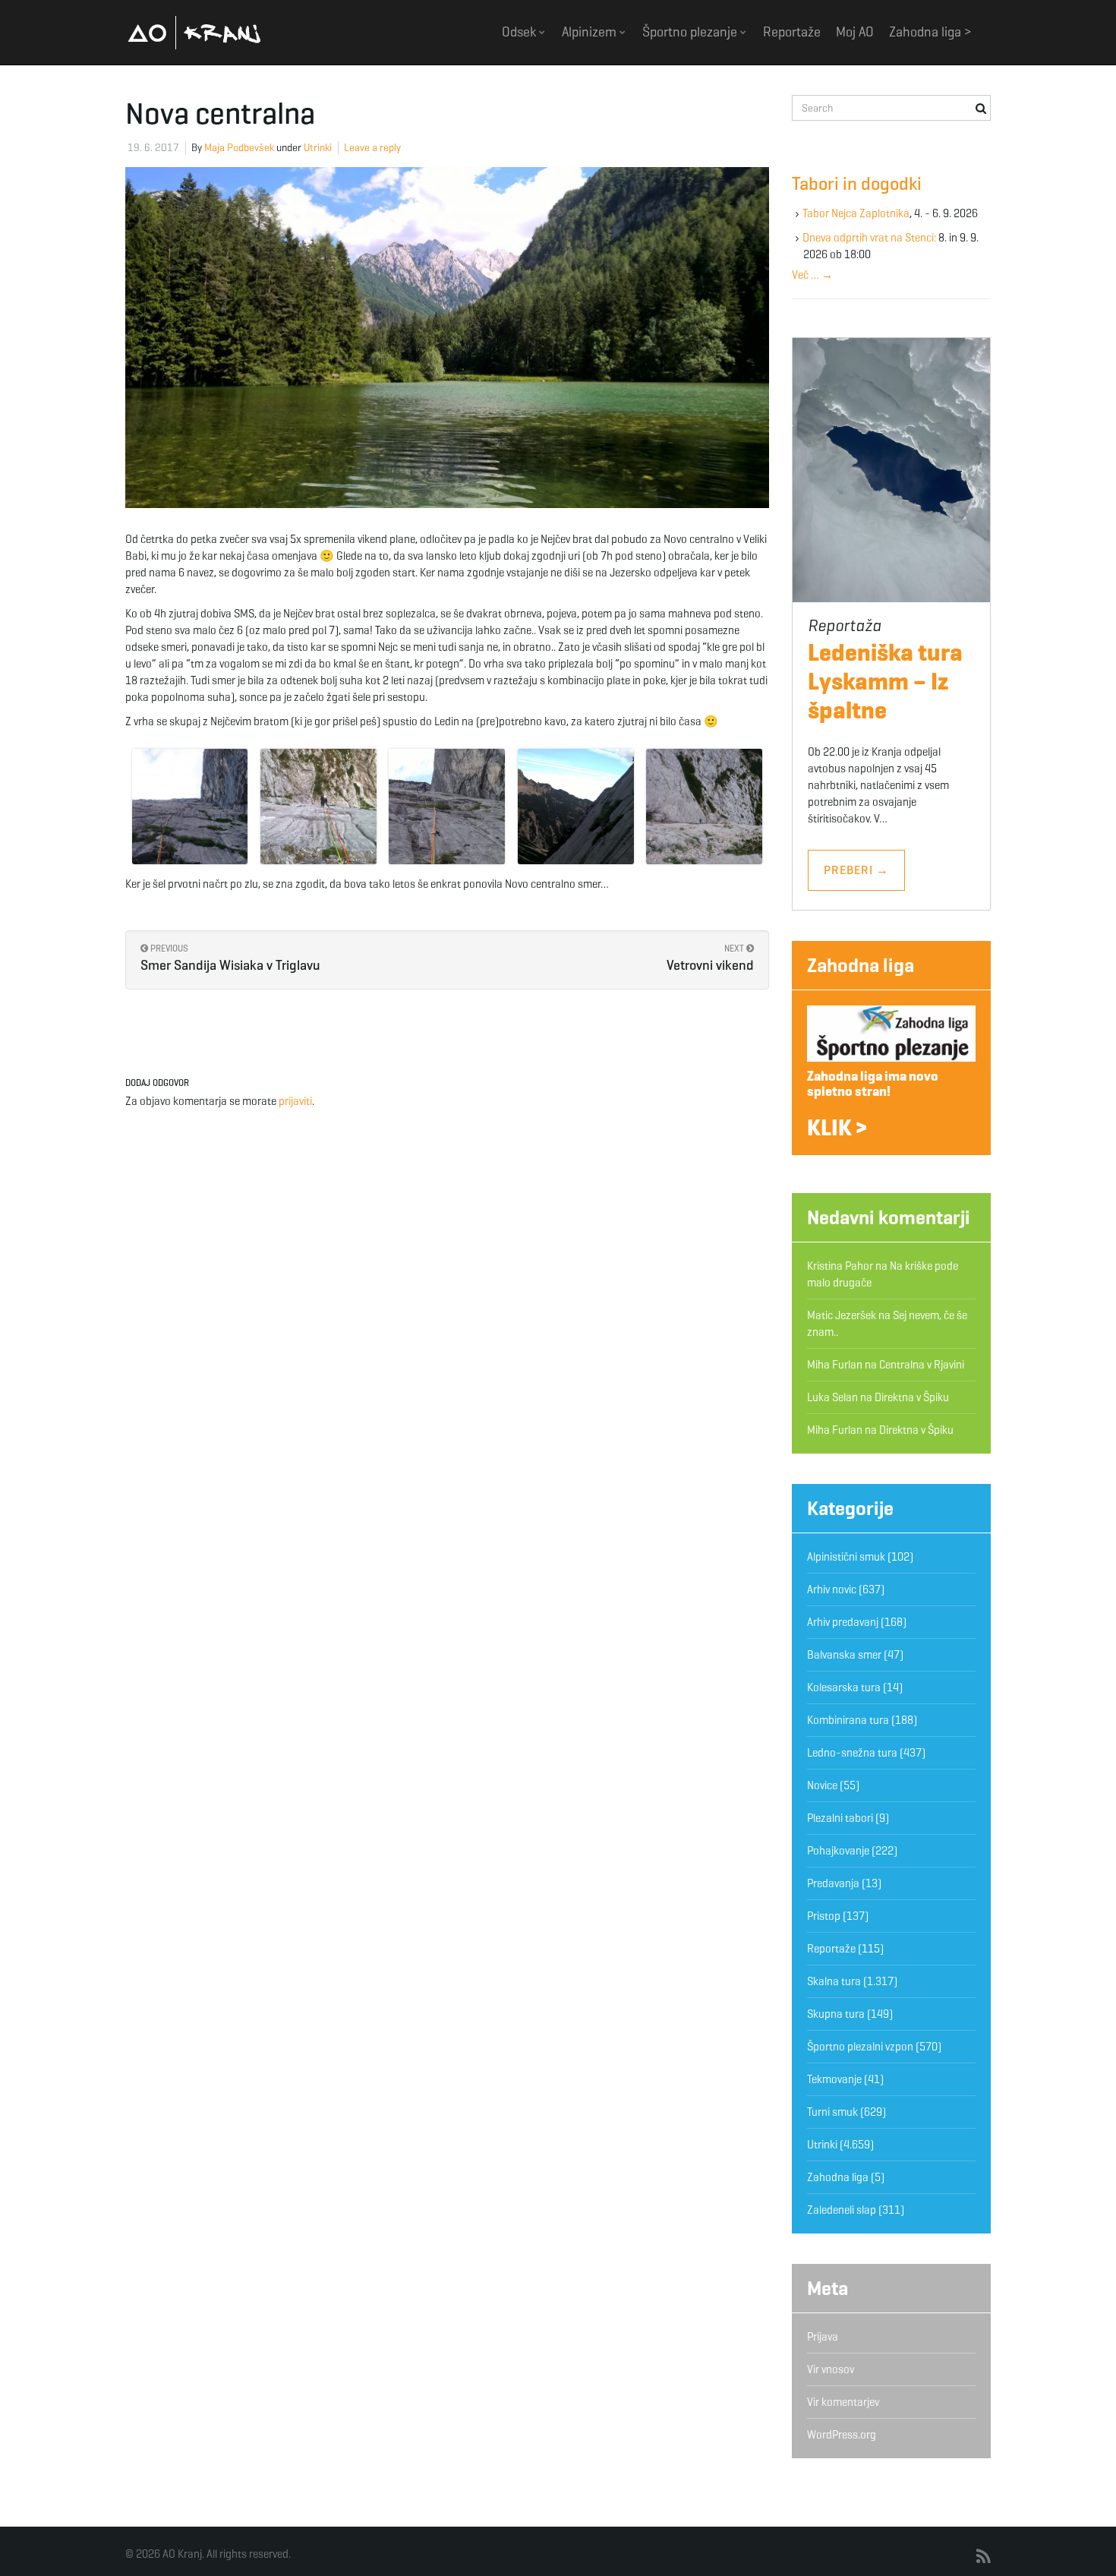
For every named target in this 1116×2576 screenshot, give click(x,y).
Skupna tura (836, 2014)
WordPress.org (842, 2435)
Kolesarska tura (844, 1687)
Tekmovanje (834, 2079)
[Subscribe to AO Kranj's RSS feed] (984, 2557)
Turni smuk (832, 2112)
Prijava (823, 2337)
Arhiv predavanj (843, 1622)
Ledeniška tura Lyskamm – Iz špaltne (885, 681)
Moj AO (855, 32)
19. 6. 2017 (153, 148)
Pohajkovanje (838, 1851)
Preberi (856, 870)
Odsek (520, 32)
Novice (822, 1785)
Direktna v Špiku (912, 1397)
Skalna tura (834, 1981)
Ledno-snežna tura (852, 1753)
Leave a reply (372, 148)
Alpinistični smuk (846, 1557)
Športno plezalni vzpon (860, 2047)
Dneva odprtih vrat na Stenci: (869, 238)
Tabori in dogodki (857, 184)
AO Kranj (194, 32)
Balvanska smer (844, 1655)
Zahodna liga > (930, 32)
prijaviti (295, 1101)
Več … (812, 275)
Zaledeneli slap (842, 2210)
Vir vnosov (831, 2369)
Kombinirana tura (848, 1720)
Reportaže (792, 32)
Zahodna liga (861, 965)
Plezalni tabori (840, 1818)
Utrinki (318, 148)
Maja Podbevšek (239, 148)
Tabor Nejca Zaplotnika (856, 213)
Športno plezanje (691, 32)
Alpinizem (591, 32)
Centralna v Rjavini (922, 1365)
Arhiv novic (832, 1589)
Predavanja (833, 1883)
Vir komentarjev (843, 2402)
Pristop (824, 1916)
